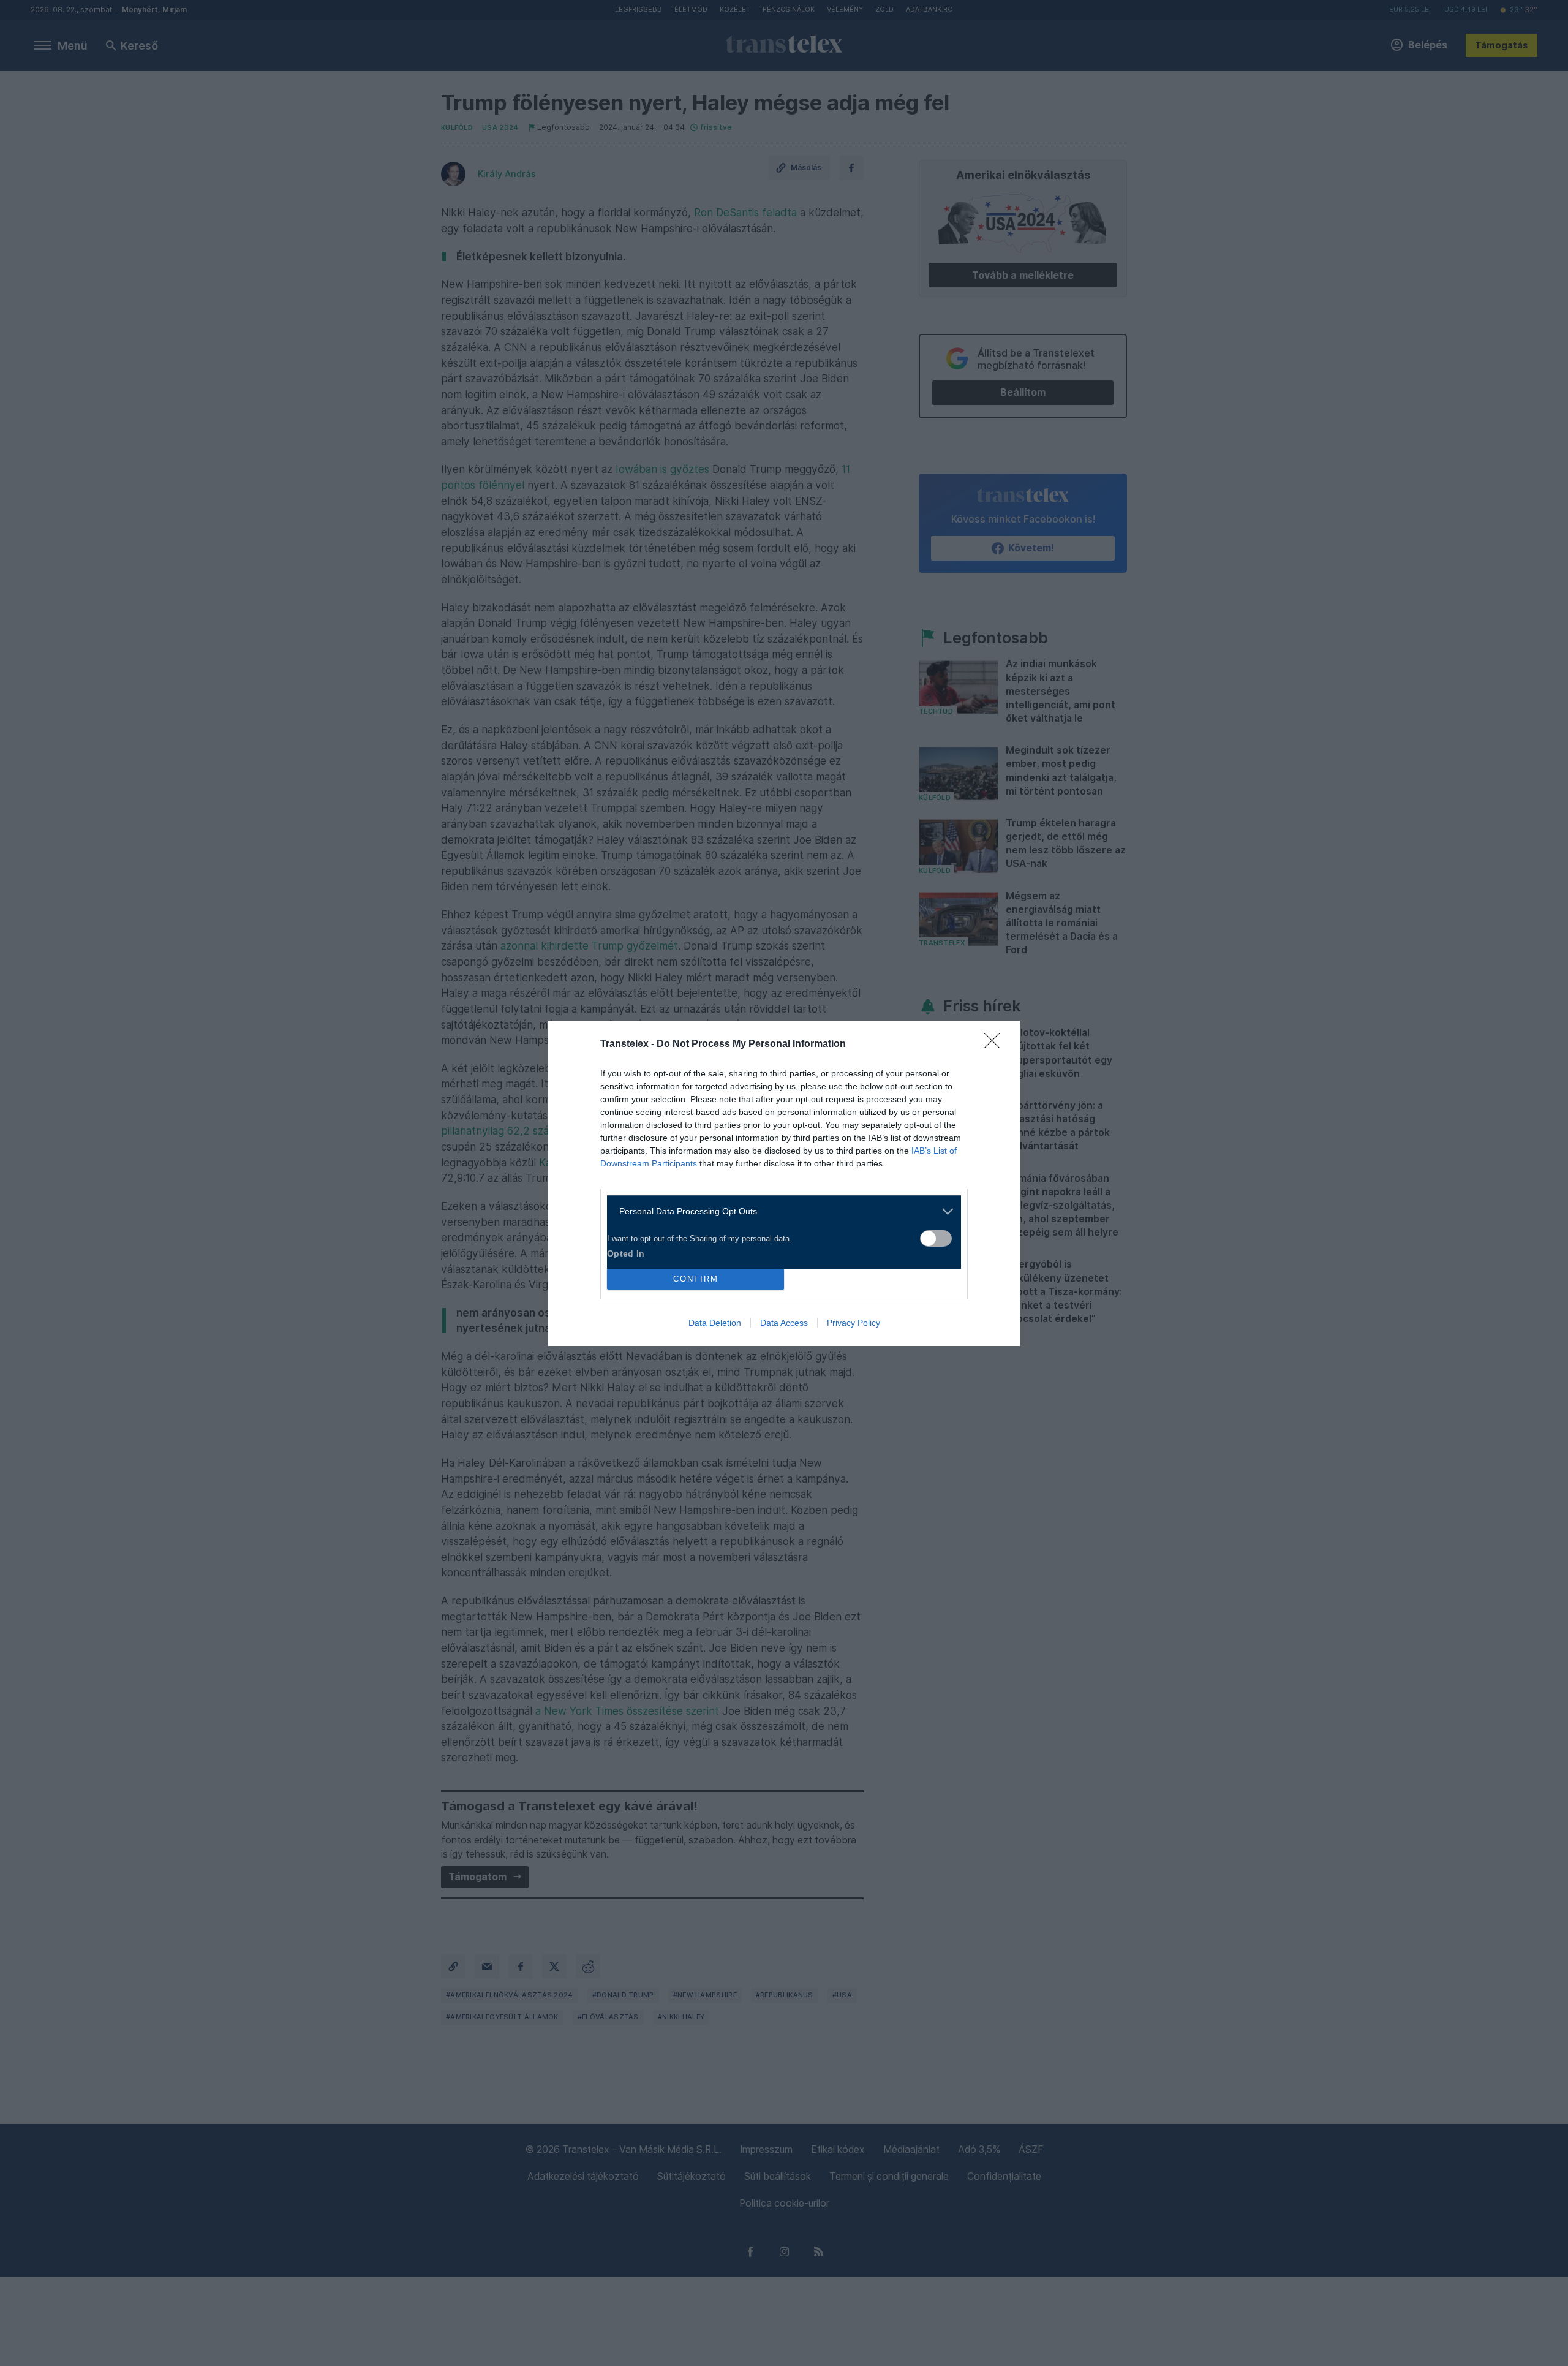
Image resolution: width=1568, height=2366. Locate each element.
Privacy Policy (854, 1323)
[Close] (996, 1045)
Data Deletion (715, 1323)
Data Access (784, 1323)
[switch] (936, 1238)
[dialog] (784, 1183)
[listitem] (779, 1211)
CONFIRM (696, 1279)
